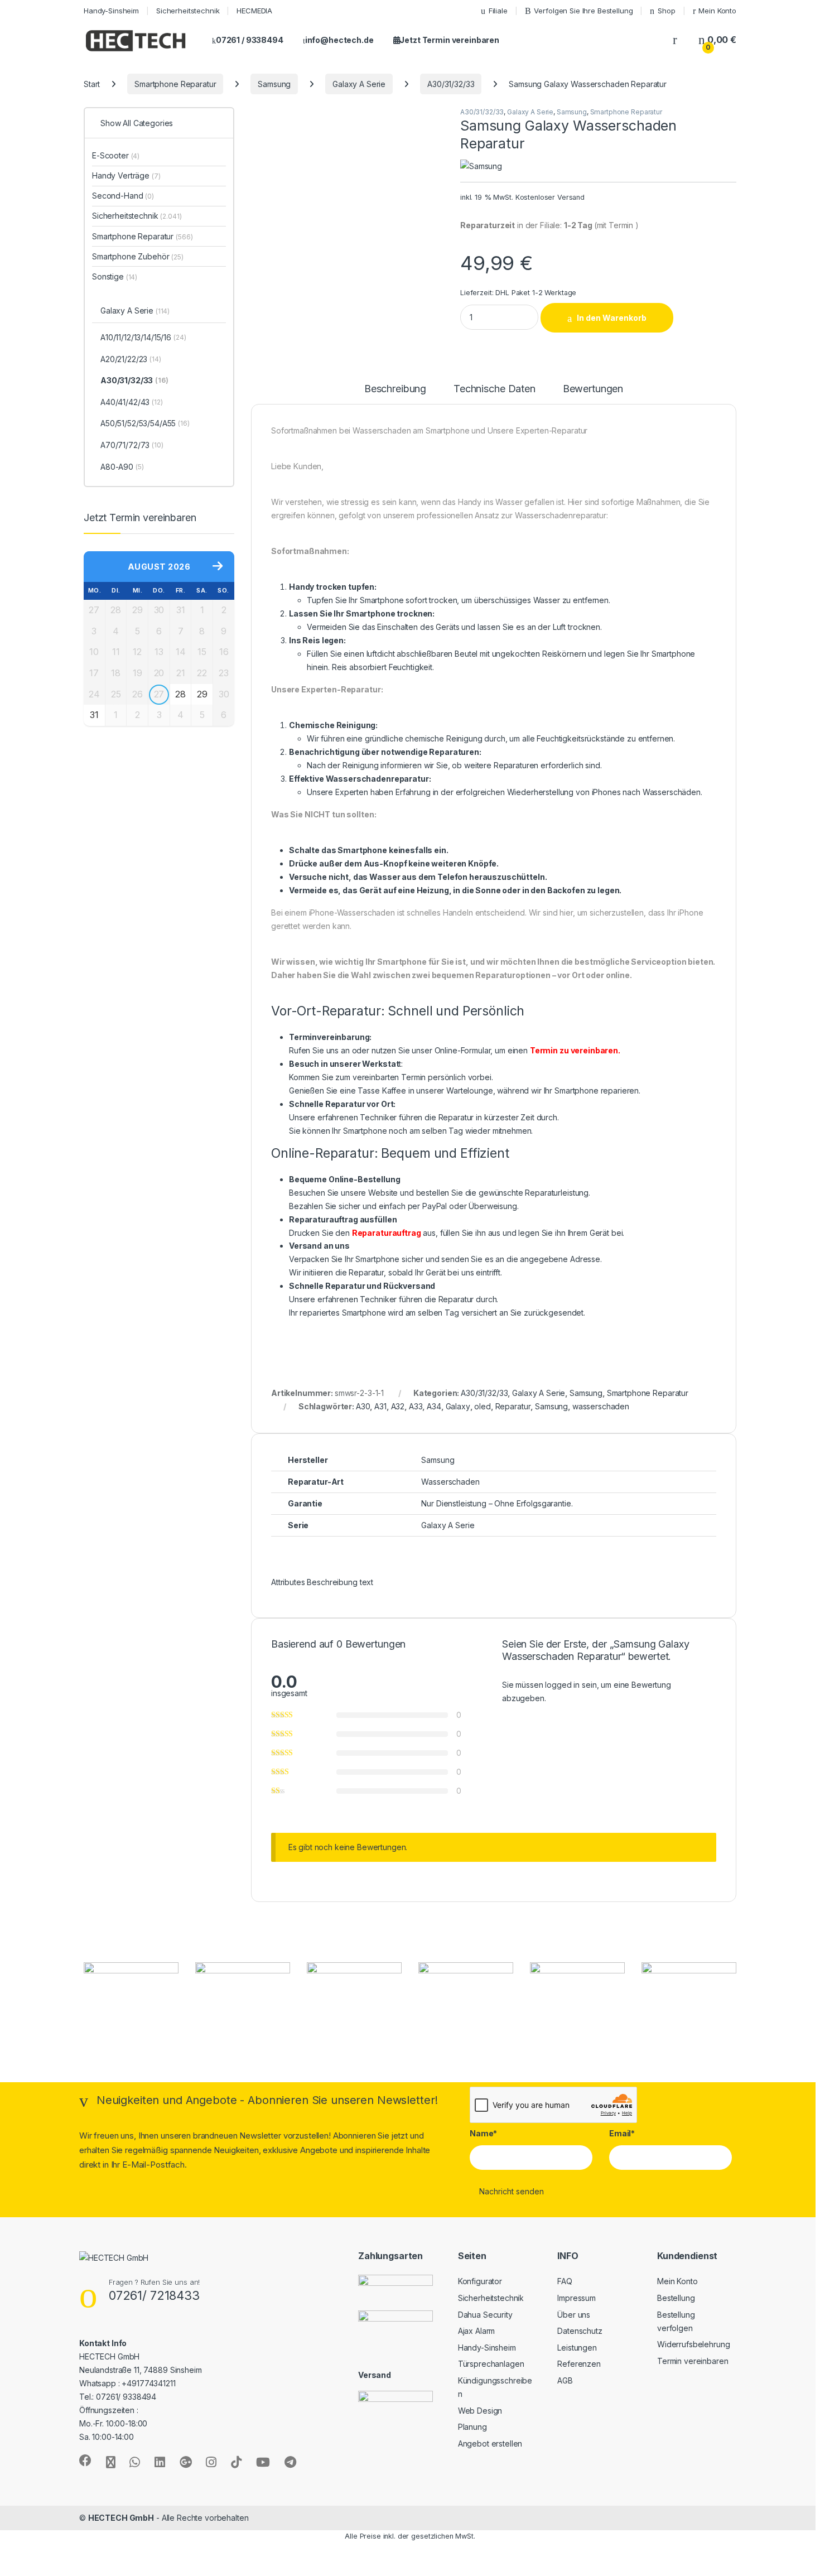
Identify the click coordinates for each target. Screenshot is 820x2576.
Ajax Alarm (477, 2331)
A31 (380, 1406)
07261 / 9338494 (250, 40)
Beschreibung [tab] (395, 389)
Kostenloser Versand (550, 197)
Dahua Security (485, 2315)
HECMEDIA (254, 11)
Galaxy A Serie (359, 84)
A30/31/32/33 (451, 84)
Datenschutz (580, 2331)
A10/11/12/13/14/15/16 (143, 337)
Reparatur (513, 1406)
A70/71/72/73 (132, 445)
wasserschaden (601, 1406)
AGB (565, 2380)
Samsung (274, 84)
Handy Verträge (126, 175)
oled (482, 1406)
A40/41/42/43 (132, 402)
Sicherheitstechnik (188, 11)
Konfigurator (480, 2281)
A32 (398, 1406)
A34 (434, 1406)
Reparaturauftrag (387, 1233)
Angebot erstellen (490, 2443)
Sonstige (115, 276)
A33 (416, 1406)
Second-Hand (123, 196)
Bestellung (676, 2298)
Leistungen (577, 2348)
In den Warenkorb (612, 318)
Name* (483, 2133)
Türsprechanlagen (491, 2364)
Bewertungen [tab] (593, 389)
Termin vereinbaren (693, 2361)
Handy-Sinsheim (111, 11)
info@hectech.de (339, 40)
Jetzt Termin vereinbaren (449, 40)
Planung (472, 2427)
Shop (666, 11)
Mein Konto (717, 11)
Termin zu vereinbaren (574, 1050)
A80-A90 (122, 467)
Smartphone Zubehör (138, 256)
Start (92, 84)
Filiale (498, 11)
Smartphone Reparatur (175, 84)
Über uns (574, 2315)
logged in (562, 1685)
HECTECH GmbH (121, 2518)
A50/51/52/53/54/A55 (145, 423)
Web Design (480, 2411)
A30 (363, 1406)
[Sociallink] (85, 2461)
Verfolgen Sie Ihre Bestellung (583, 11)
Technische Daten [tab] (495, 389)
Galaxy (458, 1406)
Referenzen (579, 2364)
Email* (622, 2133)
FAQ (565, 2281)
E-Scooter (116, 155)
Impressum (577, 2298)
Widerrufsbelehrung (693, 2344)
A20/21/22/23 (131, 359)
